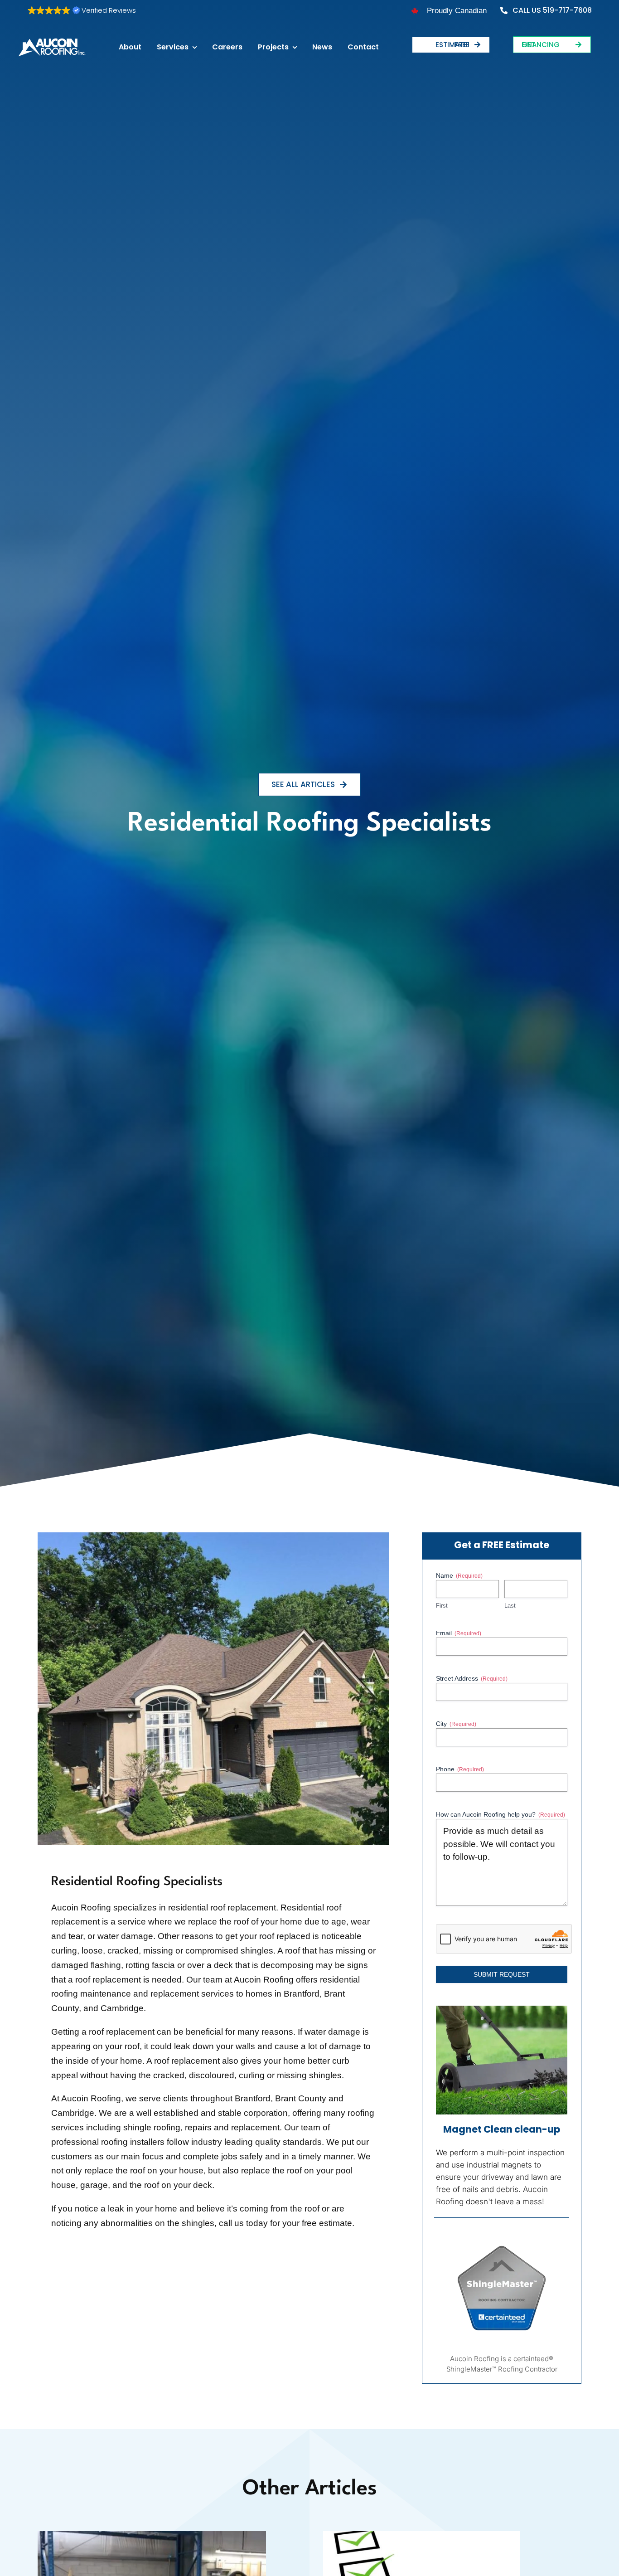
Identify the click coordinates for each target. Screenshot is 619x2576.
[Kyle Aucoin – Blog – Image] (152, 2535)
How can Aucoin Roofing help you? (501, 1814)
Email (459, 1633)
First (442, 1606)
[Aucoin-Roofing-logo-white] (52, 42)
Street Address (472, 1678)
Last (510, 1606)
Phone (460, 1769)
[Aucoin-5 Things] (422, 2535)
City (456, 1724)
